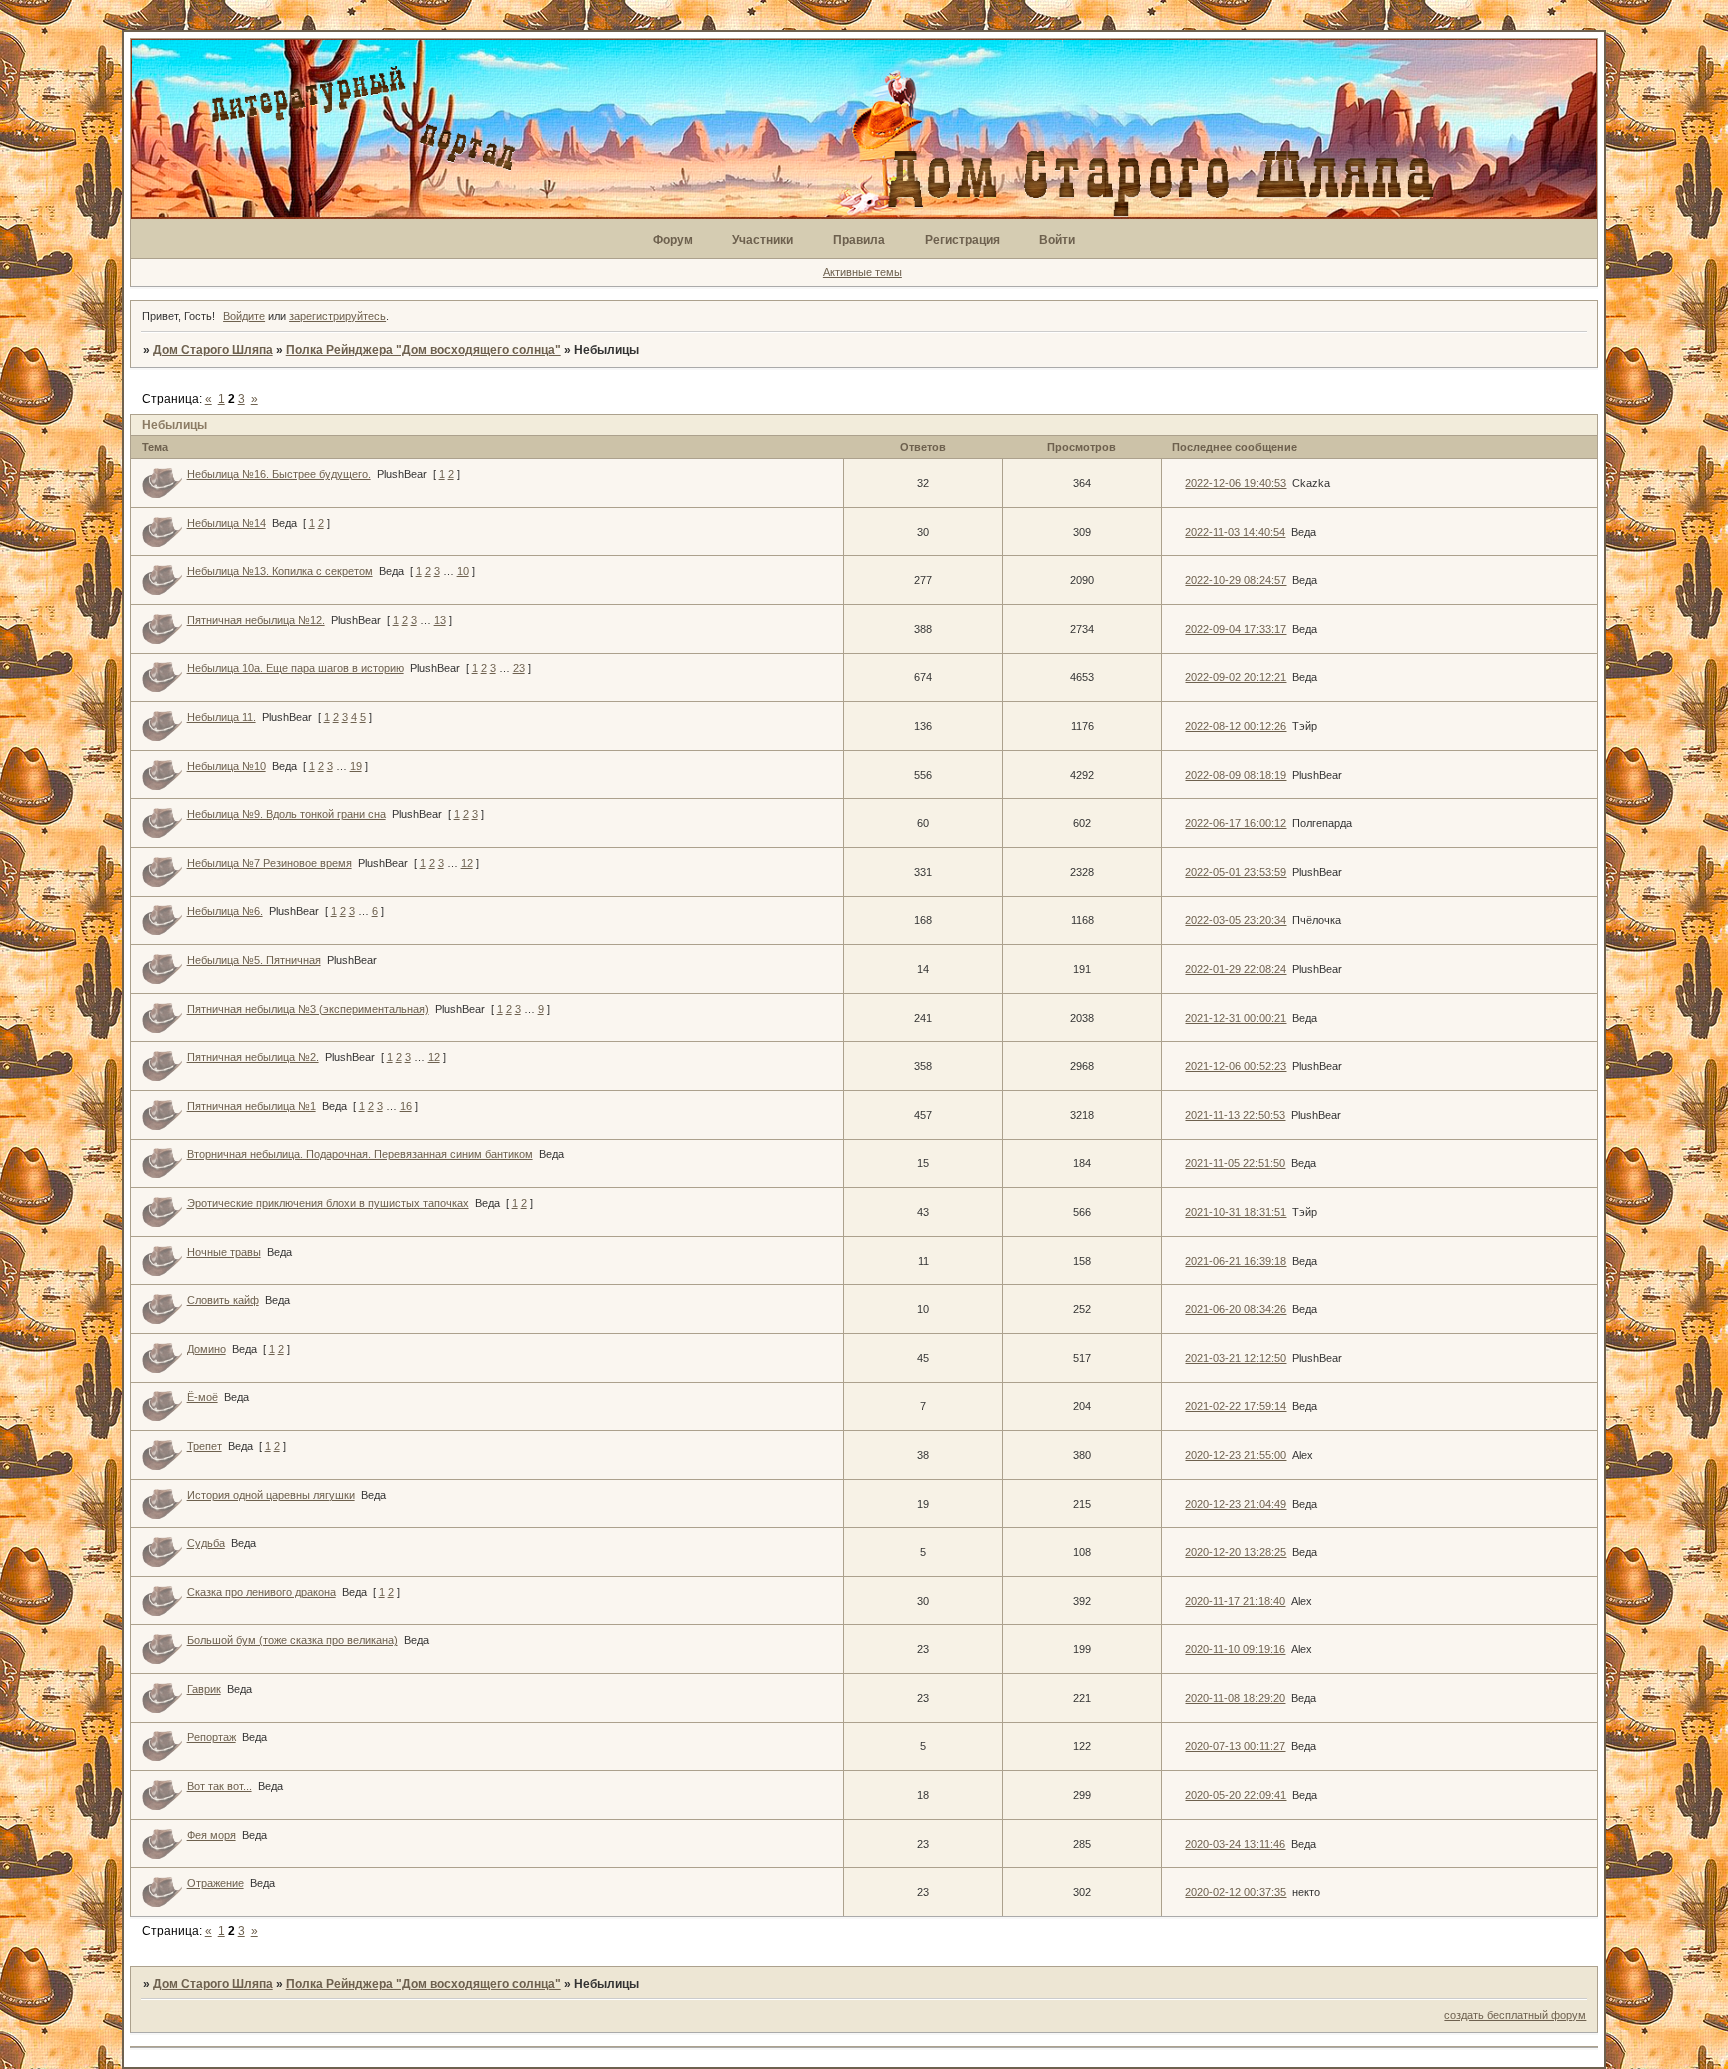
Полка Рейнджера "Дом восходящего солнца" (423, 350)
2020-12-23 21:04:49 (1235, 1504)
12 (467, 863)
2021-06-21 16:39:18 (1235, 1261)
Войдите (244, 316)
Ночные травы (224, 1252)
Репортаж (211, 1737)
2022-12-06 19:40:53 (1235, 483)
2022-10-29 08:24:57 (1235, 580)
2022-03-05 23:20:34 (1235, 920)
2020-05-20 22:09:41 (1235, 1795)
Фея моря (211, 1835)
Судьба (206, 1543)
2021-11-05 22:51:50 (1235, 1163)
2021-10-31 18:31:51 (1235, 1212)
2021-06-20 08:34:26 (1235, 1309)
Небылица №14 (226, 523)
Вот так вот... (219, 1786)
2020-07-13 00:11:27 (1235, 1746)
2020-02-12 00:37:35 (1235, 1892)
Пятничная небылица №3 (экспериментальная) (308, 1009)
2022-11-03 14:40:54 (1235, 532)
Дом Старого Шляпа (213, 350)
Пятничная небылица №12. (256, 620)
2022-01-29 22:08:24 (1235, 969)
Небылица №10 (226, 766)
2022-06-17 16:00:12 (1235, 823)
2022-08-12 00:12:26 (1235, 726)
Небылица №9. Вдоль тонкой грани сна (286, 814)
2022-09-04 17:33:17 (1235, 629)
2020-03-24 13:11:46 (1235, 1844)
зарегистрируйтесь (337, 316)
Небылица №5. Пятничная (254, 960)
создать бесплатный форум (1515, 2015)
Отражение (215, 1883)
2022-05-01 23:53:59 (1235, 872)
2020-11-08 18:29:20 (1235, 1698)
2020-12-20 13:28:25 (1235, 1552)
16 (406, 1106)
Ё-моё (202, 1397)
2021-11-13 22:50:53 (1235, 1115)
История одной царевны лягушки (271, 1495)
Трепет (204, 1446)
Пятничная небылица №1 (251, 1106)
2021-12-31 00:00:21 (1235, 1018)
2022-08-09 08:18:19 (1235, 775)
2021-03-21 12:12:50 (1235, 1358)
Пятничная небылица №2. (253, 1057)
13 (440, 620)
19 (356, 766)
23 (519, 668)
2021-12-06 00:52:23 (1235, 1066)
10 (463, 571)
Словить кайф (223, 1300)
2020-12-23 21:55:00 (1235, 1455)
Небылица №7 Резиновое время (269, 863)
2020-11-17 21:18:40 (1235, 1601)
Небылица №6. (225, 911)
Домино (206, 1349)
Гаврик (204, 1689)
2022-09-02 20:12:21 (1235, 677)
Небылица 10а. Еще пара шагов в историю (295, 668)
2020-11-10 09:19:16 (1235, 1649)
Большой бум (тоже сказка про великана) (292, 1640)
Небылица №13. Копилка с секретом (280, 571)
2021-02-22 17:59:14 (1235, 1406)
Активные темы (862, 272)
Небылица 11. (221, 717)
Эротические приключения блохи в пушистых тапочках (328, 1203)
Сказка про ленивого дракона (261, 1592)
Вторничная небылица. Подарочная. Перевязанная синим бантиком (360, 1154)
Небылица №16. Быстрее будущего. (279, 474)
